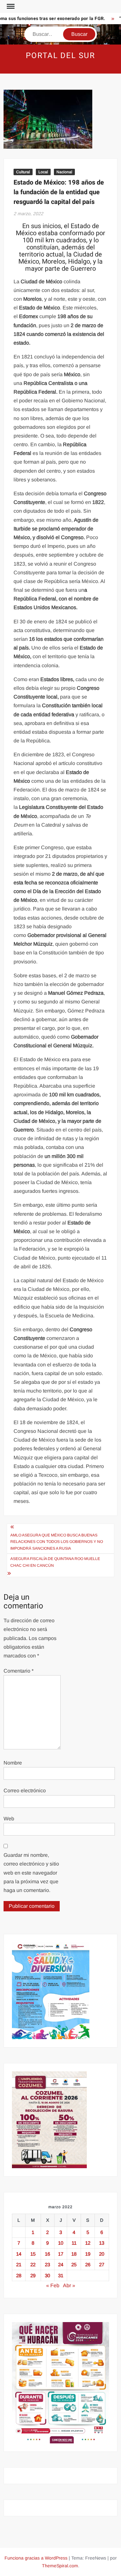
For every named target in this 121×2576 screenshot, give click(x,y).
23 (47, 2264)
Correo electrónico (25, 1791)
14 (19, 2254)
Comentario (19, 1671)
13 (102, 2243)
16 (47, 2254)
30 (47, 2275)
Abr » (69, 2285)
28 (19, 2275)
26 (88, 2264)
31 (61, 2275)
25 (74, 2264)
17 (61, 2254)
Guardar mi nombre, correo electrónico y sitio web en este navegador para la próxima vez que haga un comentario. (31, 1873)
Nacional (64, 172)
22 (33, 2264)
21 (19, 2264)
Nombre (13, 1763)
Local (43, 172)
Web (9, 1819)
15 (33, 2254)
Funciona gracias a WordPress (36, 2558)
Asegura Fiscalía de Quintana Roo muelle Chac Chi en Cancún (55, 1562)
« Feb (53, 2285)
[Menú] (10, 6)
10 (61, 2243)
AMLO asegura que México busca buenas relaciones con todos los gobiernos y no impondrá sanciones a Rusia (57, 1542)
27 (102, 2264)
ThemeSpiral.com (60, 2566)
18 (74, 2254)
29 (33, 2275)
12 (88, 2243)
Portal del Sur (60, 56)
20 (102, 2254)
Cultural (23, 172)
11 (74, 2243)
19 (88, 2254)
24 (61, 2264)
